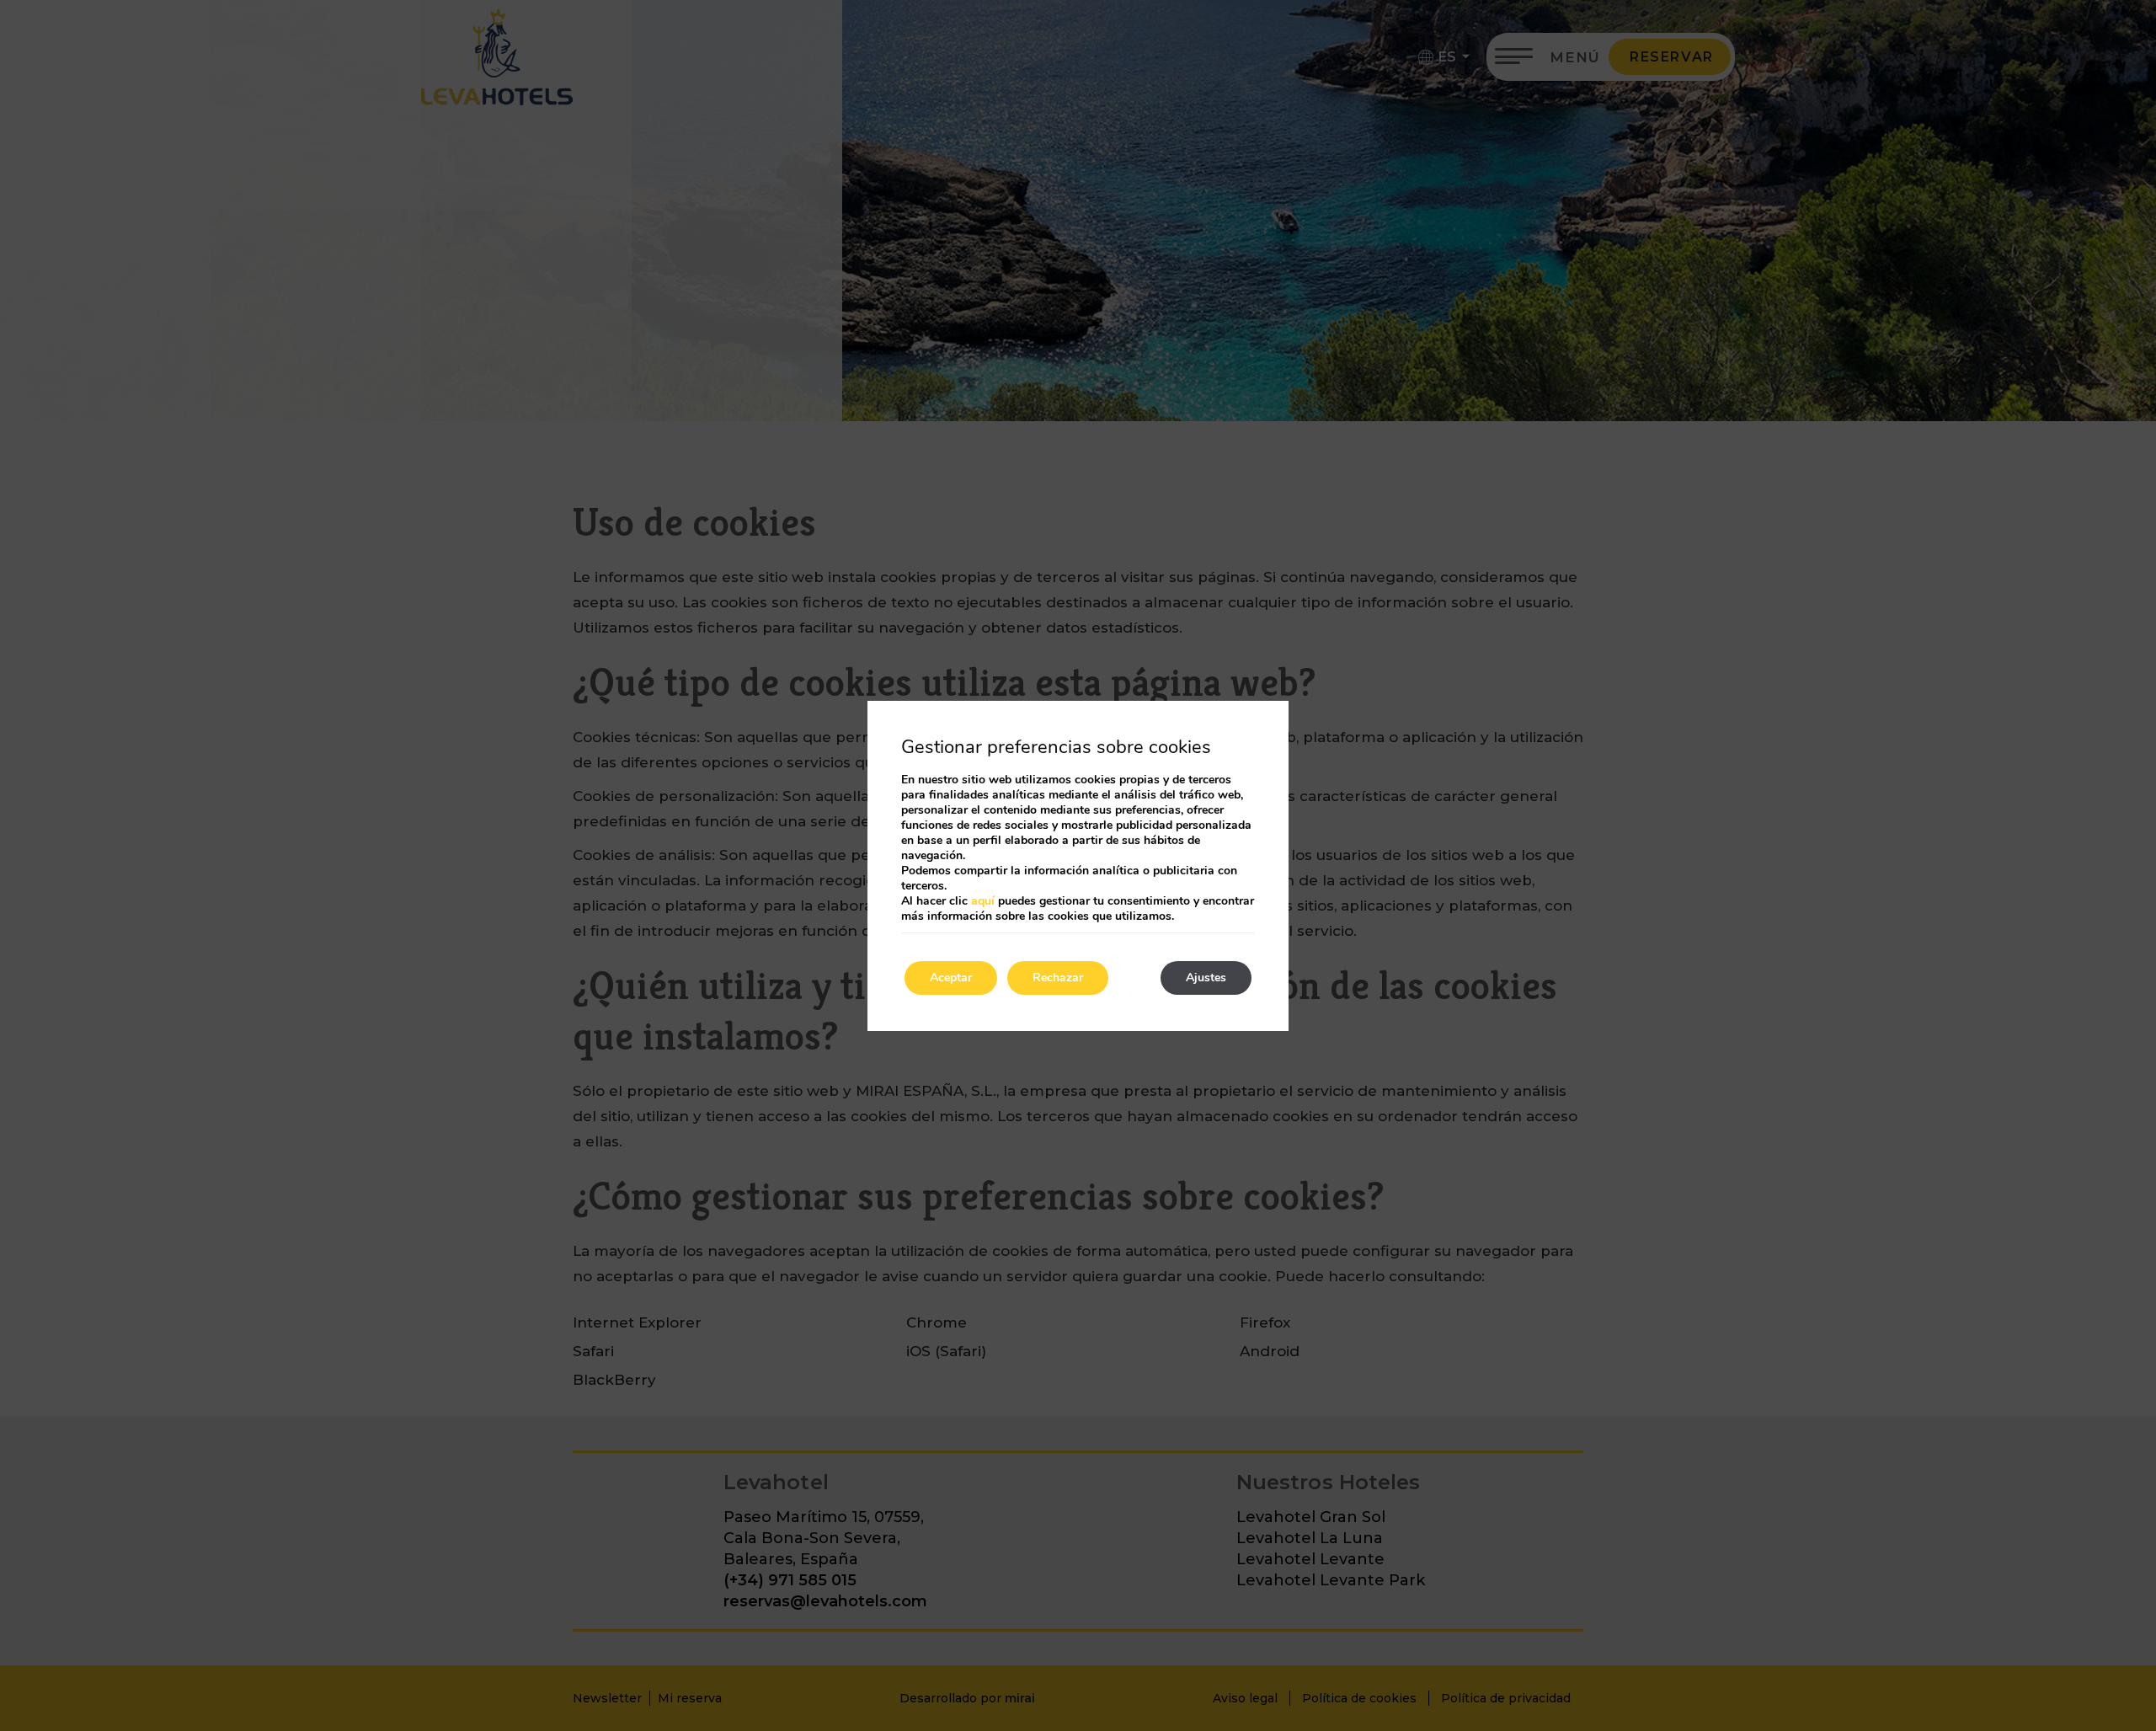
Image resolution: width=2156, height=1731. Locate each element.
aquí (983, 901)
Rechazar (1058, 978)
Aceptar (951, 978)
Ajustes (1206, 978)
